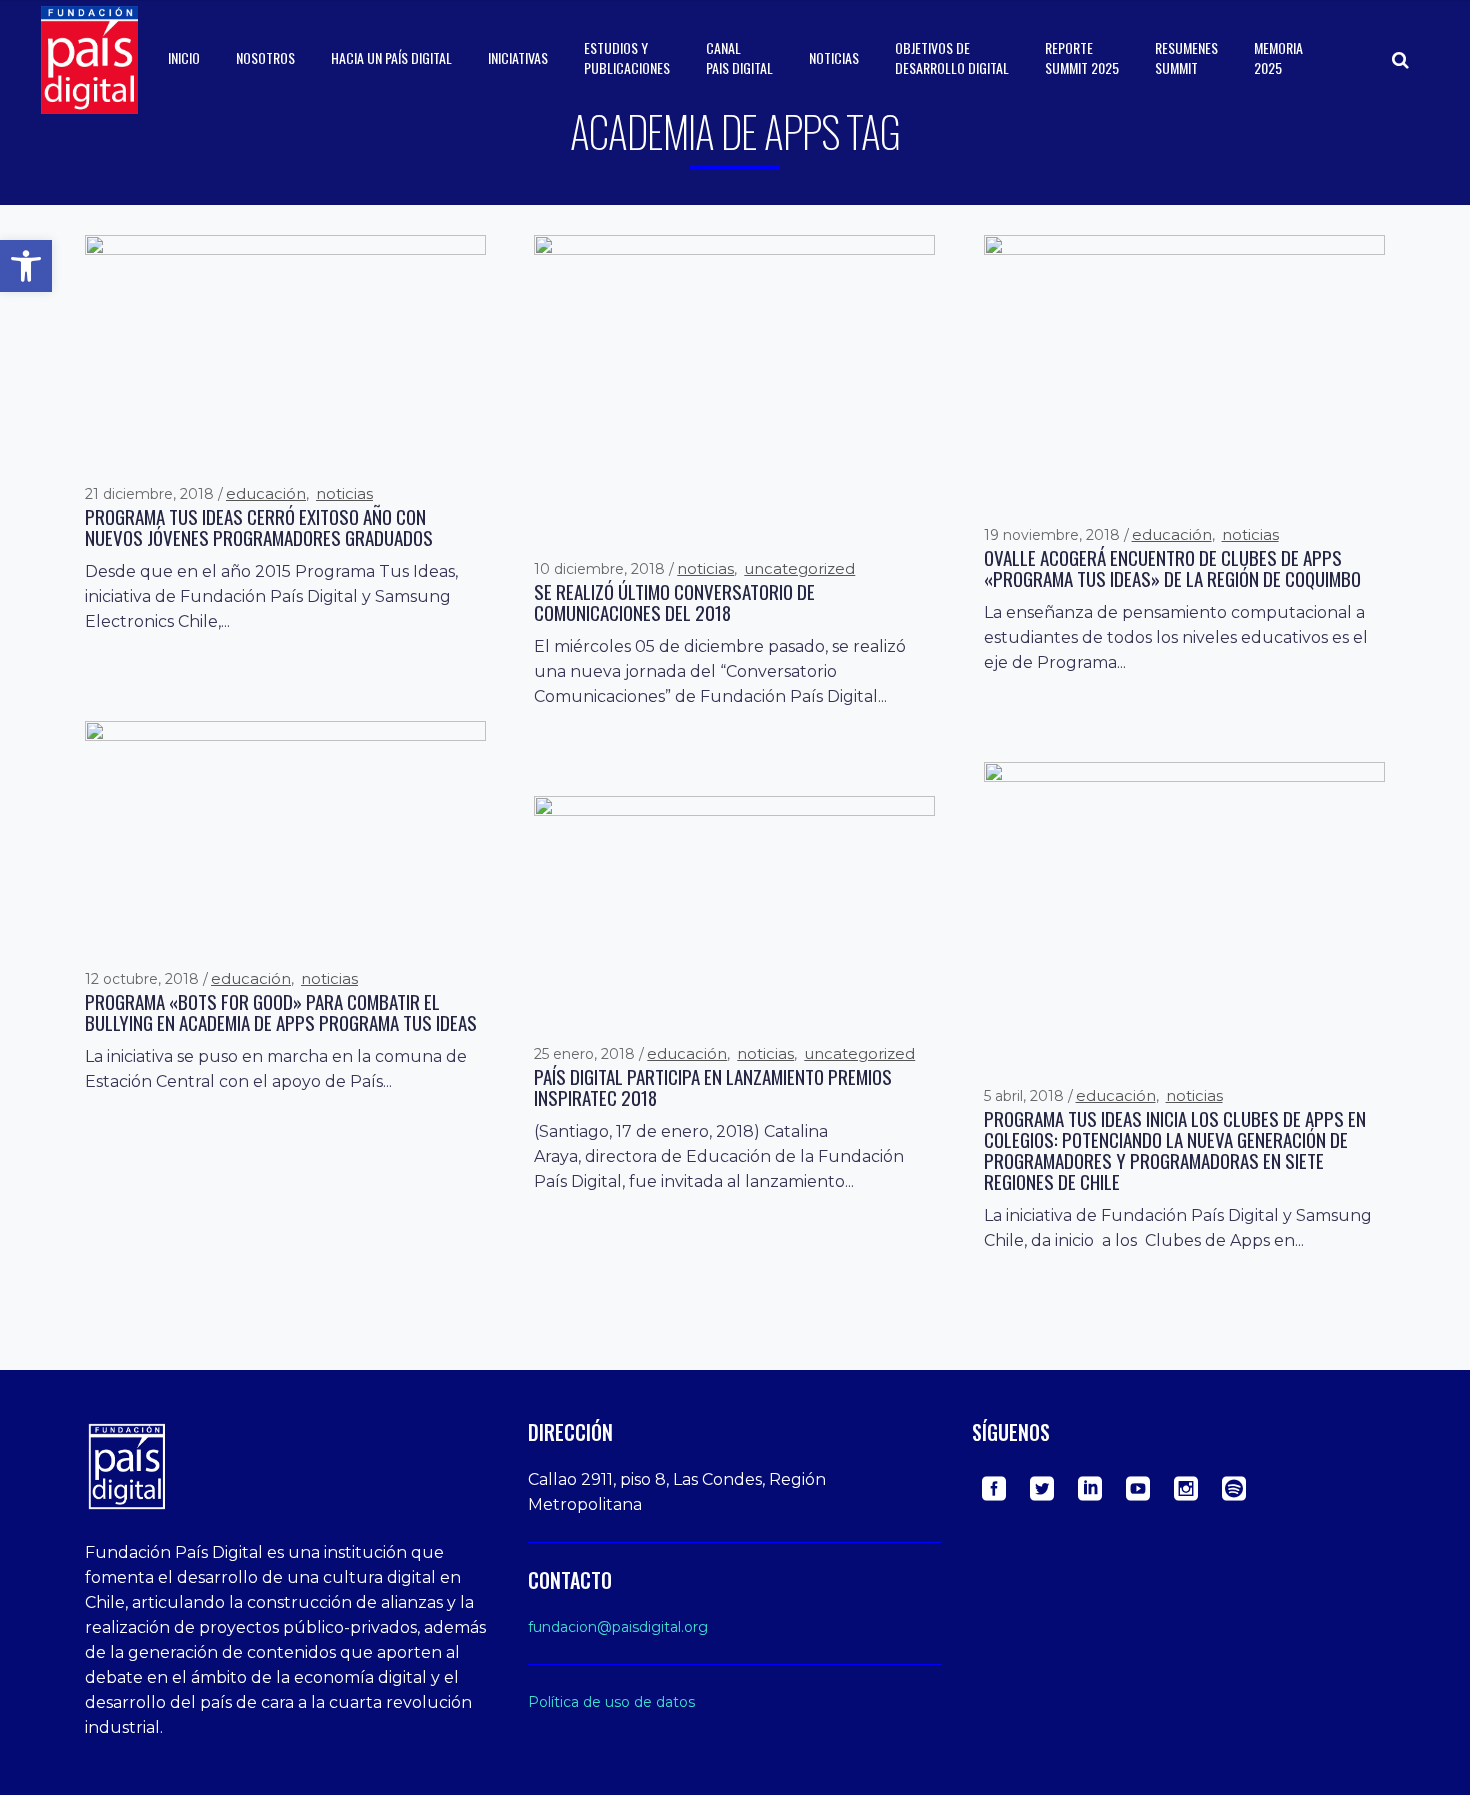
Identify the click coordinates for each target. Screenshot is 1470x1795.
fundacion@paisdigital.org (618, 1627)
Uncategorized (799, 568)
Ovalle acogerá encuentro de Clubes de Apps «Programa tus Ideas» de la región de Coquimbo (1172, 568)
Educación (266, 493)
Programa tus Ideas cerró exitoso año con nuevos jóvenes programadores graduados (259, 527)
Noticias (344, 493)
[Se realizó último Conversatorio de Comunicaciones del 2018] (734, 384)
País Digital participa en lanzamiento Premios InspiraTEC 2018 (713, 1087)
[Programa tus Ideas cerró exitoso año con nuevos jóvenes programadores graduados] (285, 346)
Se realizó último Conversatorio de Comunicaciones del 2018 (674, 602)
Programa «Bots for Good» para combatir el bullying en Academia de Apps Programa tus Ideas (281, 1012)
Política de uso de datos (611, 1702)
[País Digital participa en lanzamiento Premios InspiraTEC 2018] (734, 907)
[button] (26, 266)
